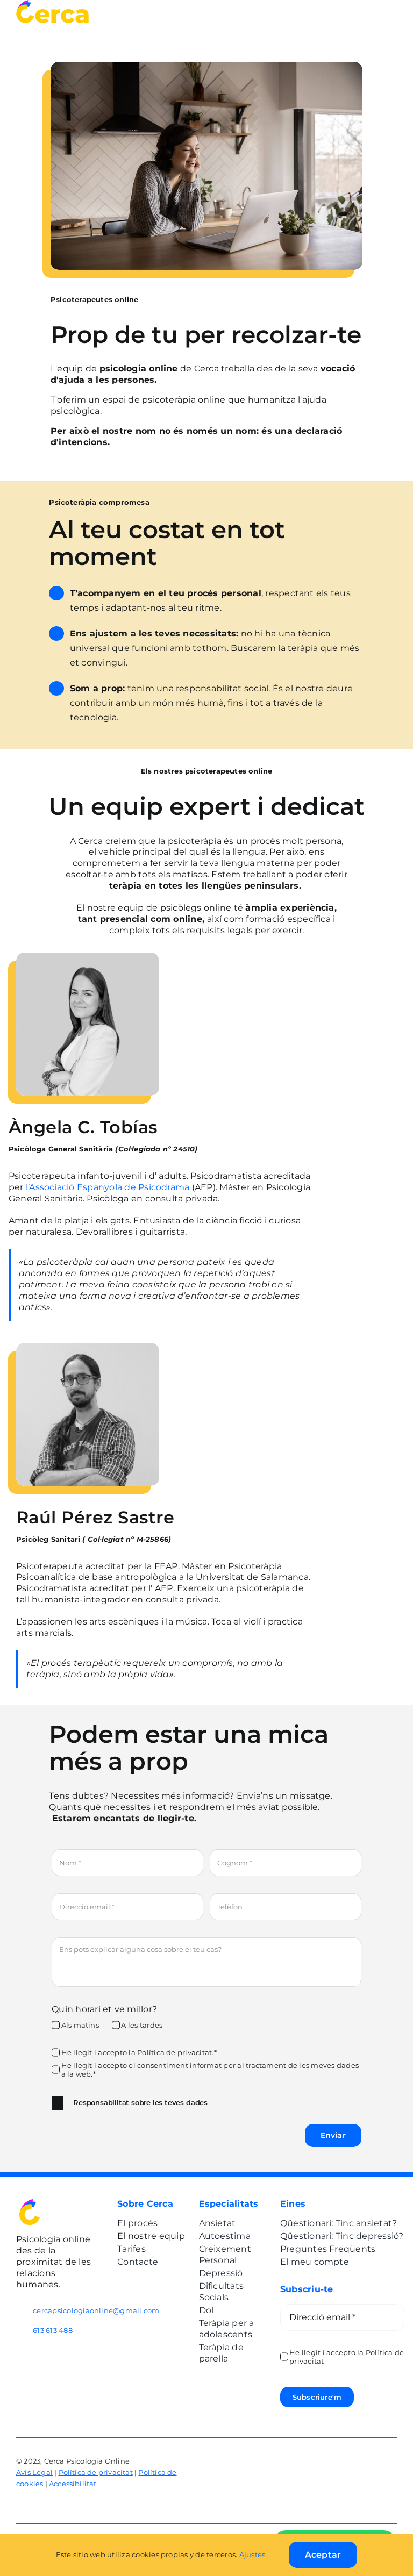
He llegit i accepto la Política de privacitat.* (139, 2052)
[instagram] (393, 2454)
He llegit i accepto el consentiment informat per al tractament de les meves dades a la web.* (210, 2070)
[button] (206, 2103)
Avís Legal (34, 2472)
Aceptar (323, 2555)
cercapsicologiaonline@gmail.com (96, 2310)
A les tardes (142, 2025)
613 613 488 (53, 2330)
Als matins (80, 2025)
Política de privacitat (96, 2472)
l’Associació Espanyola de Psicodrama (108, 1187)
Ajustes (253, 2554)
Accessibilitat (73, 2484)
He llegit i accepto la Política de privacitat (347, 2357)
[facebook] (373, 2454)
